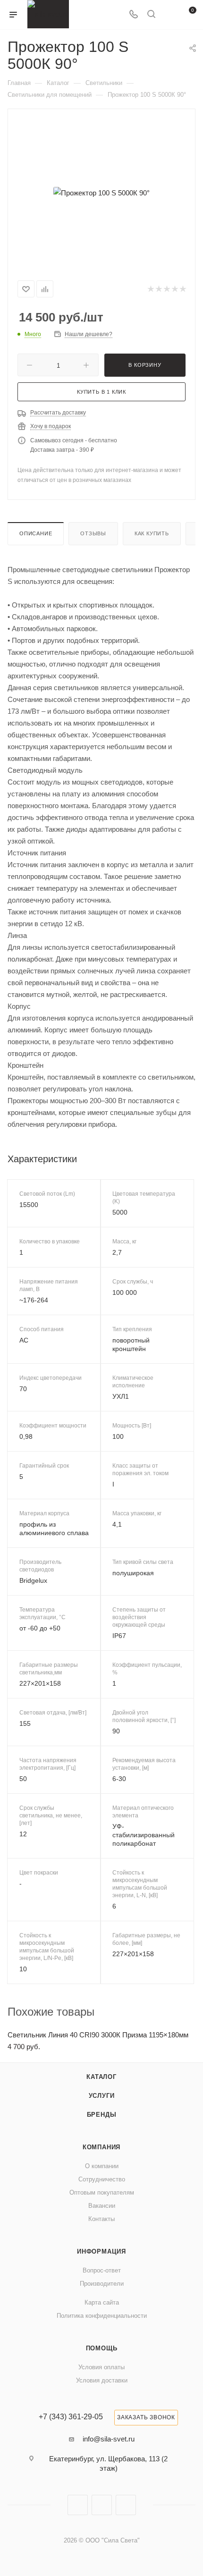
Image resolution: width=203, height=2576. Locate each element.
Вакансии (102, 2206)
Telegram (102, 2505)
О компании (102, 2166)
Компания (101, 2147)
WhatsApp (126, 2505)
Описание (36, 533)
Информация (101, 2251)
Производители (102, 2284)
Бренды (102, 2115)
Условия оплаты (101, 2367)
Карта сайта (102, 2302)
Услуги (102, 2096)
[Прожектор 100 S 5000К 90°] (101, 193)
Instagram (78, 2505)
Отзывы (93, 533)
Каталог (101, 2077)
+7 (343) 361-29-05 (71, 2417)
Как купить (152, 533)
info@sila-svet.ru (109, 2439)
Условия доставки (102, 2380)
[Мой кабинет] (169, 15)
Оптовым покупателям (102, 2192)
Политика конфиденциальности (102, 2316)
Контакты (101, 2219)
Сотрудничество (102, 2179)
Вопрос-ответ (102, 2270)
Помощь (102, 2348)
